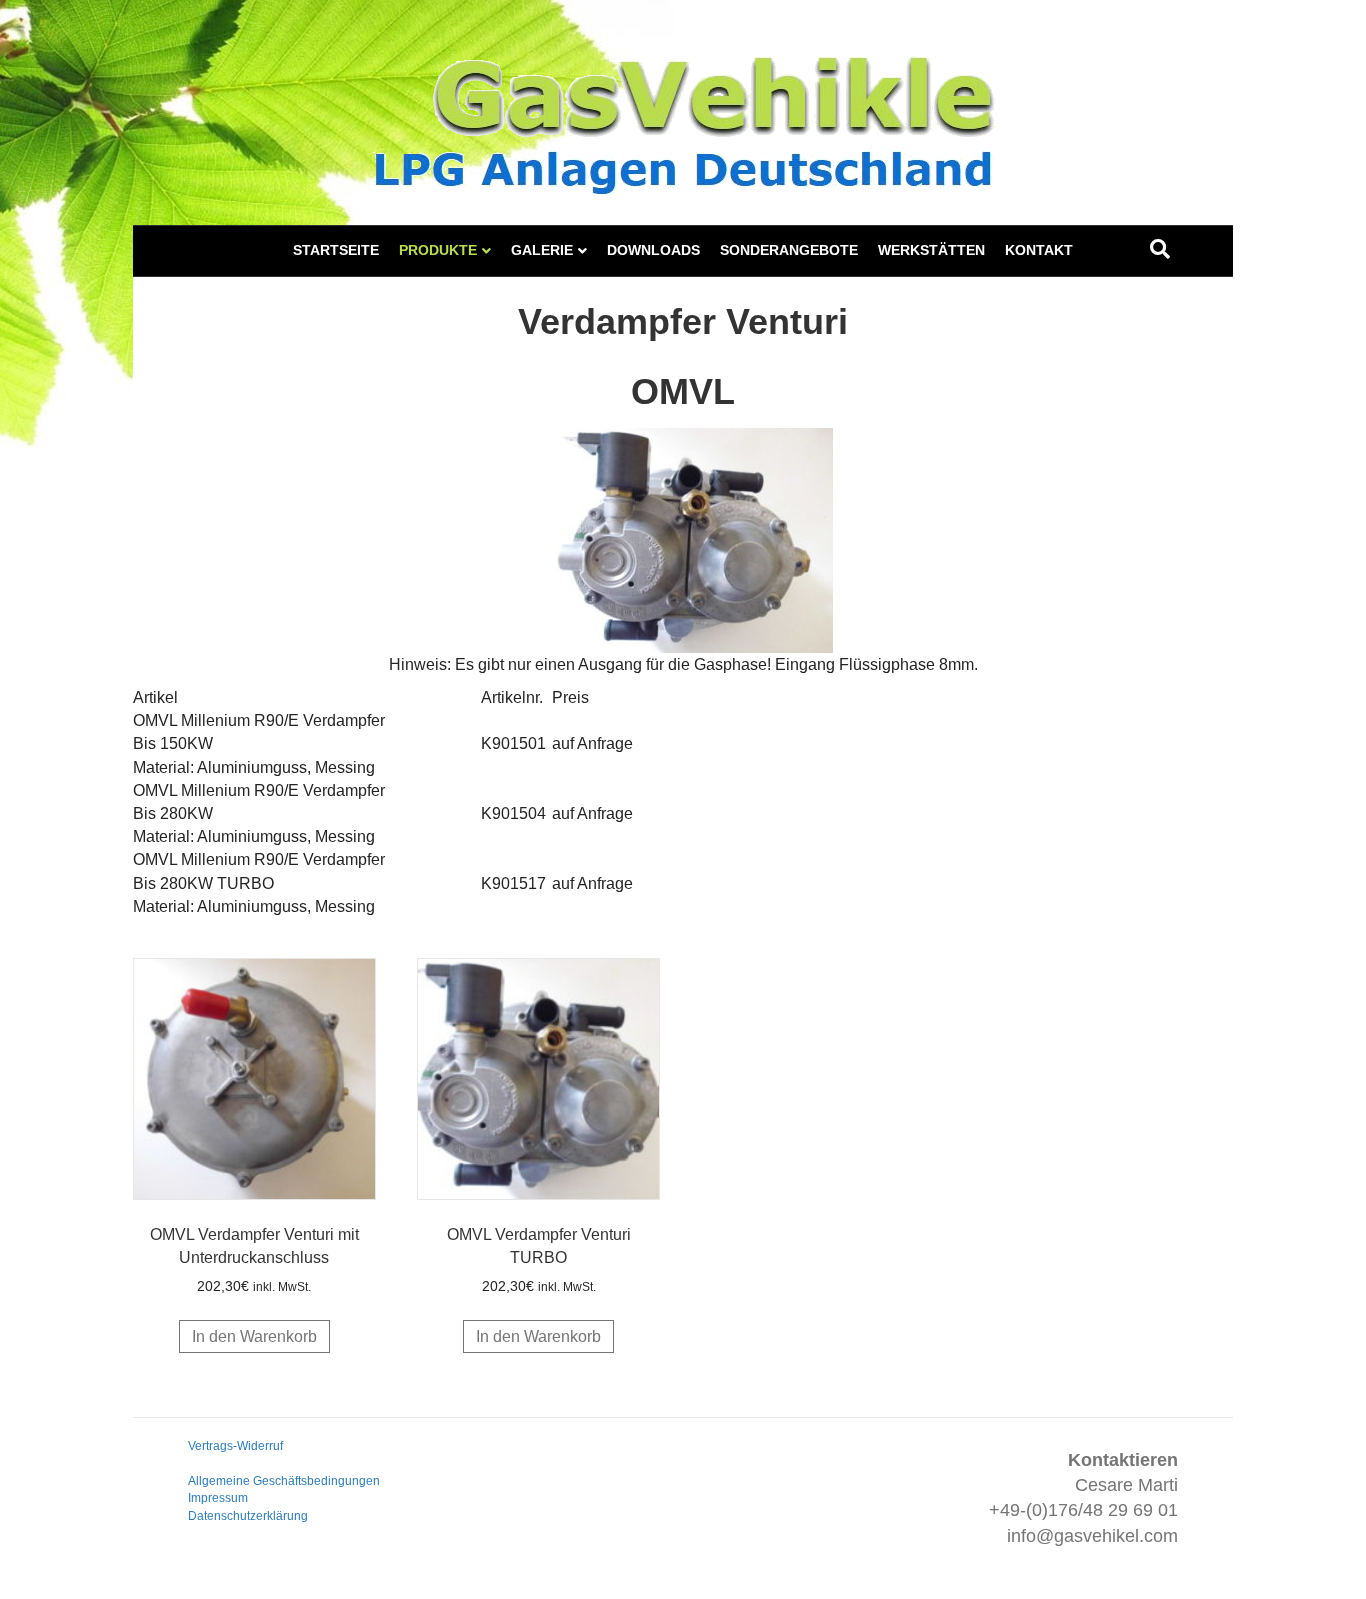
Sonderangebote (789, 250)
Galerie (542, 250)
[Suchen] (1160, 249)
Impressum (218, 1498)
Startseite (336, 250)
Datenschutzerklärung (248, 1516)
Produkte (438, 250)
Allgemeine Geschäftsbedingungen (284, 1481)
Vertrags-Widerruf (235, 1446)
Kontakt (1039, 250)
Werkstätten (931, 250)
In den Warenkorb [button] (254, 1336)
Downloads (653, 250)
